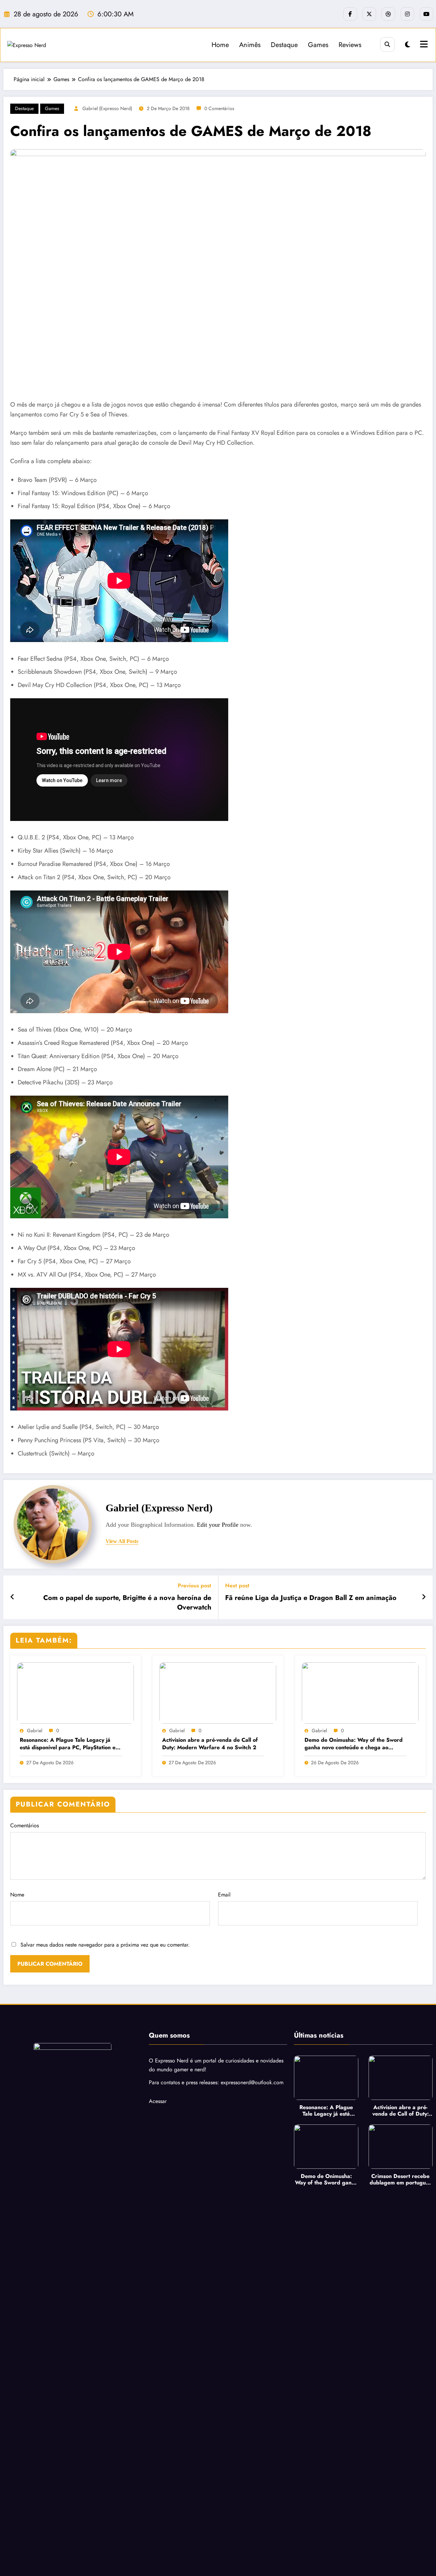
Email (224, 1895)
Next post (237, 1586)
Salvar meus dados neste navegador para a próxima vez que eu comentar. (105, 1945)
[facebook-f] (350, 14)
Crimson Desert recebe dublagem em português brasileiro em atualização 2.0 (400, 2179)
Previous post (194, 1586)
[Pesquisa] (387, 44)
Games (318, 45)
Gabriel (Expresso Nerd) (107, 108)
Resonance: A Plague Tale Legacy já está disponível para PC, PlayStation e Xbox (68, 1744)
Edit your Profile (218, 1525)
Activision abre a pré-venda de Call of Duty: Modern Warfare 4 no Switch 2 (210, 1744)
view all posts (122, 1541)
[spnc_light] (408, 45)
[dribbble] (388, 14)
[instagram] (407, 14)
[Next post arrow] (424, 1597)
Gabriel (35, 1731)
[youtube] (426, 14)
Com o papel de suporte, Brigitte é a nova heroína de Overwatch (127, 1603)
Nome (17, 1895)
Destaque (284, 45)
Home (220, 45)
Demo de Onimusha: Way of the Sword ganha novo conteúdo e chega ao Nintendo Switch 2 (354, 1744)
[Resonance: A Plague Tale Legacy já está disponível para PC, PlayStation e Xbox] (75, 1693)
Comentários (25, 1825)
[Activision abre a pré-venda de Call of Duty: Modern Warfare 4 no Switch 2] (218, 1693)
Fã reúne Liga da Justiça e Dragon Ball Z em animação (311, 1598)
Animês (250, 45)
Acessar (158, 2101)
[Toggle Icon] (423, 45)
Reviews (350, 45)
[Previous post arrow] (12, 1597)
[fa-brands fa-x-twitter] (369, 14)
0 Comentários (219, 108)
